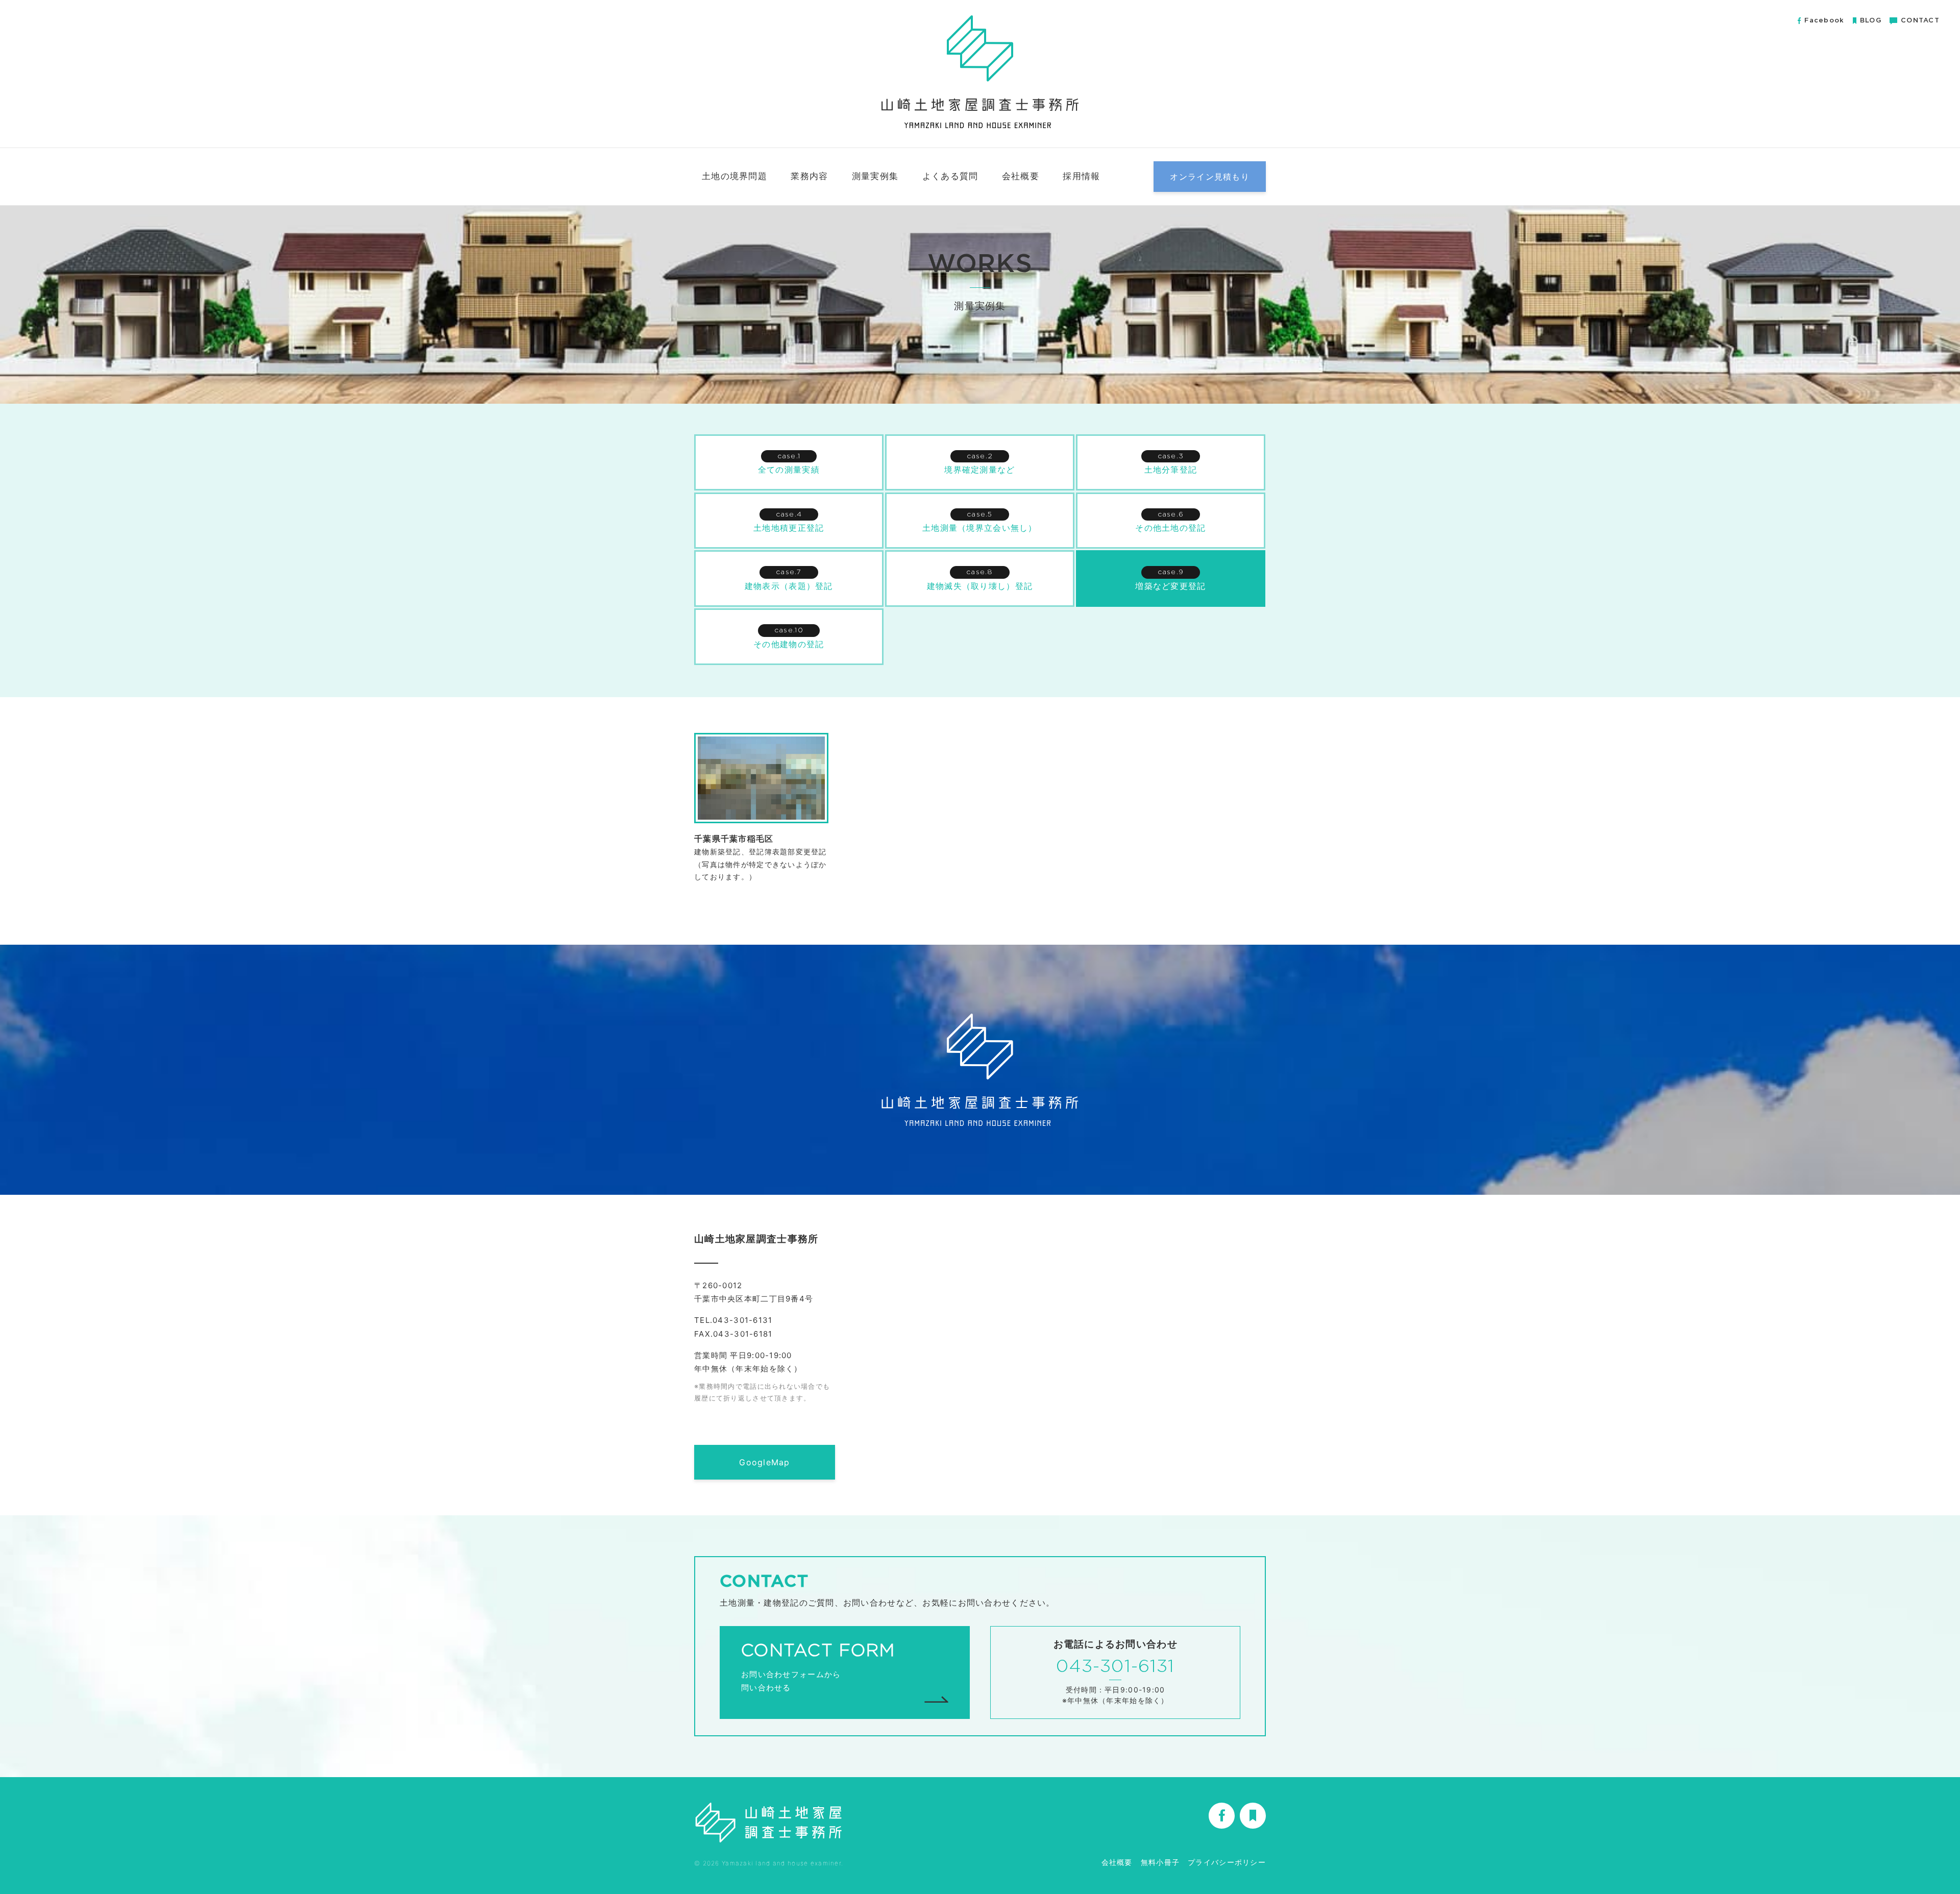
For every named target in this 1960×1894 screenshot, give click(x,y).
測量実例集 (875, 176)
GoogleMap (765, 1462)
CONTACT (1920, 21)
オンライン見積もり (1210, 177)
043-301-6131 (1115, 1667)
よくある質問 (950, 176)
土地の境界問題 (734, 176)
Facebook (1824, 21)
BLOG (1871, 21)
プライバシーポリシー (1227, 1862)
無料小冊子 (1160, 1862)
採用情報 (1081, 176)
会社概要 (1021, 176)
